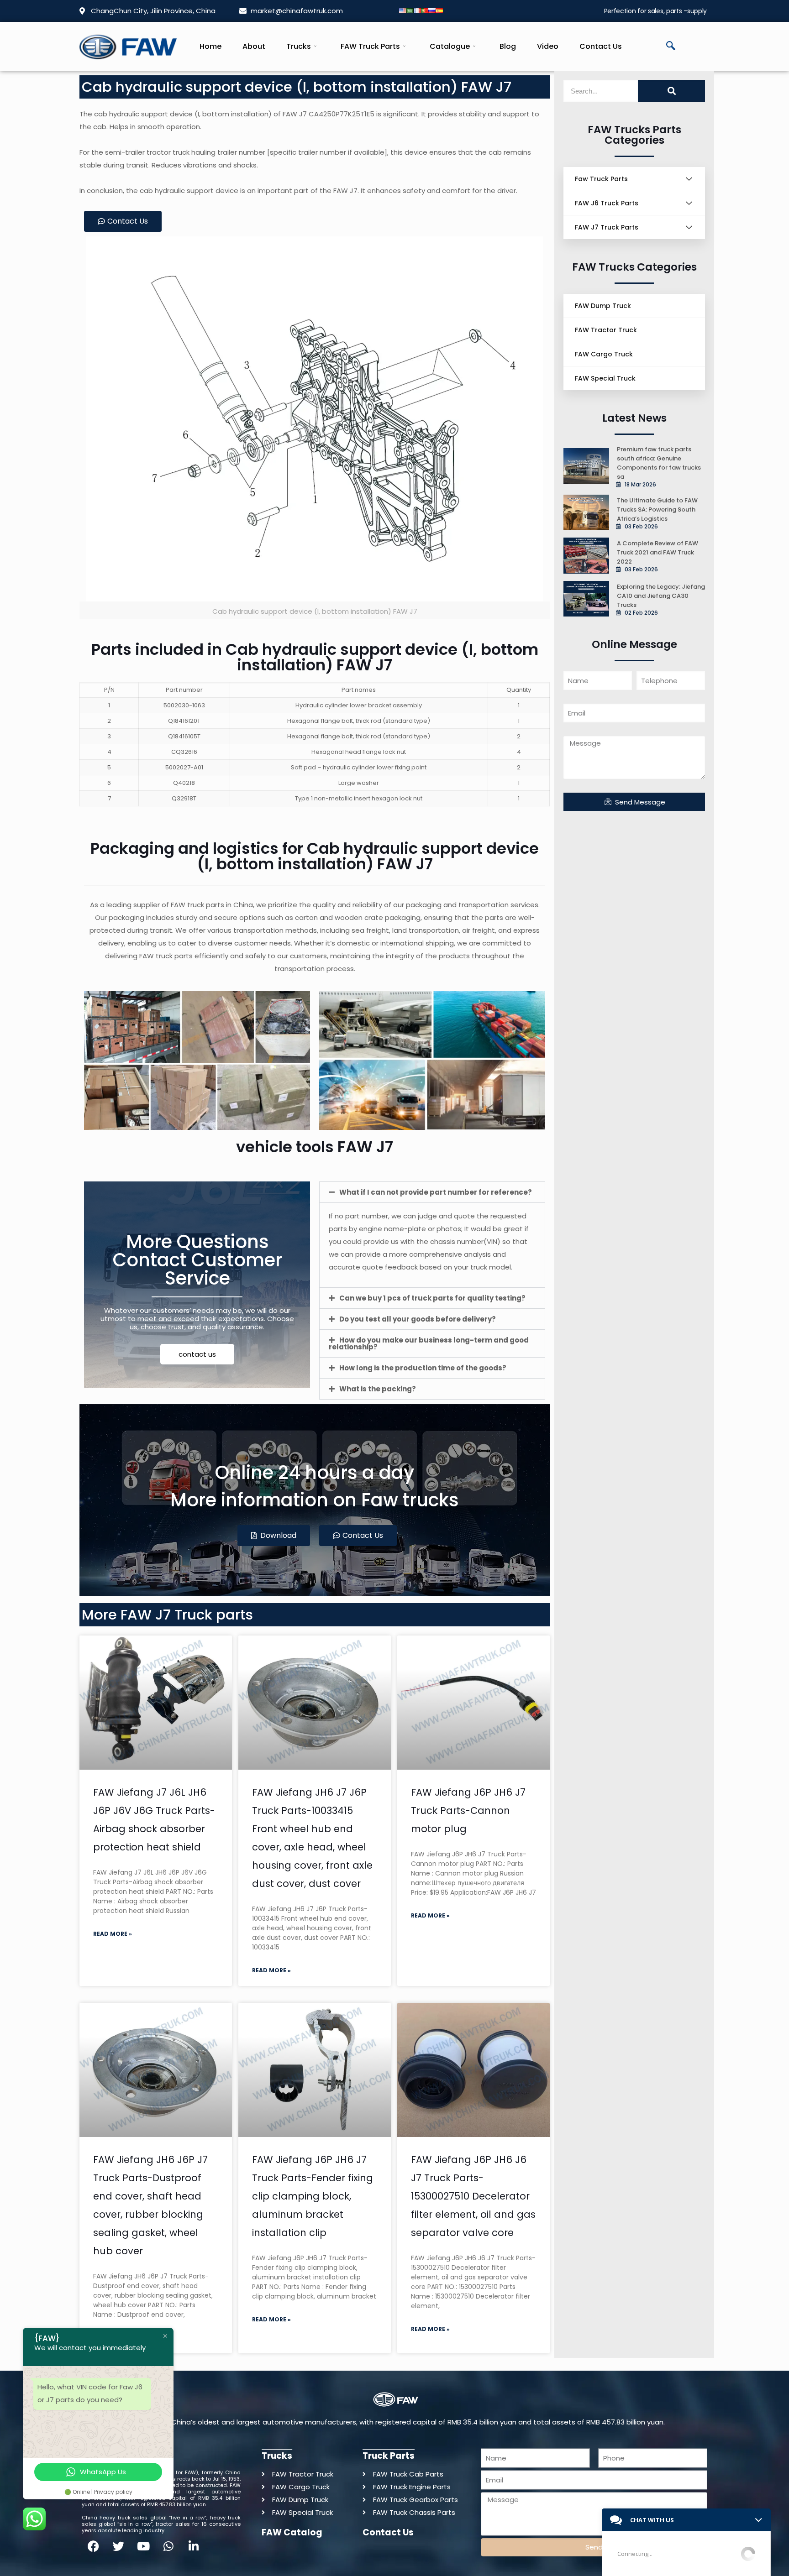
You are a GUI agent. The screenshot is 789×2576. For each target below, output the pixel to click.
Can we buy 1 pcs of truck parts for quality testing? (432, 1298)
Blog (508, 46)
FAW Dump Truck (603, 306)
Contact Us (601, 46)
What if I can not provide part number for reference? (436, 1192)
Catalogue (450, 46)
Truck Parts (389, 2456)
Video (548, 46)
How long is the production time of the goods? (423, 1368)
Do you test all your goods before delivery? (418, 1319)
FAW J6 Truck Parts (607, 203)
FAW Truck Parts (370, 46)
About (254, 46)
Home (210, 46)
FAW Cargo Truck (604, 354)
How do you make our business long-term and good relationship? (429, 1343)
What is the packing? (378, 1389)
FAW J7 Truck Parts (607, 227)
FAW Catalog (292, 2532)
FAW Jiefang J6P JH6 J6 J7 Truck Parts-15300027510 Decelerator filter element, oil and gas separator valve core (473, 2196)
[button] (432, 1192)
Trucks (299, 46)
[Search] (671, 91)
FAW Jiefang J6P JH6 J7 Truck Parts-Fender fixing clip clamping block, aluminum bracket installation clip (313, 2196)
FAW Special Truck (605, 378)
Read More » (113, 1934)
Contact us (388, 2532)
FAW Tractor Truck (606, 330)
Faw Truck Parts (601, 179)
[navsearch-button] (671, 47)
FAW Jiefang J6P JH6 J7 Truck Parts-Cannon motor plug (468, 1811)
